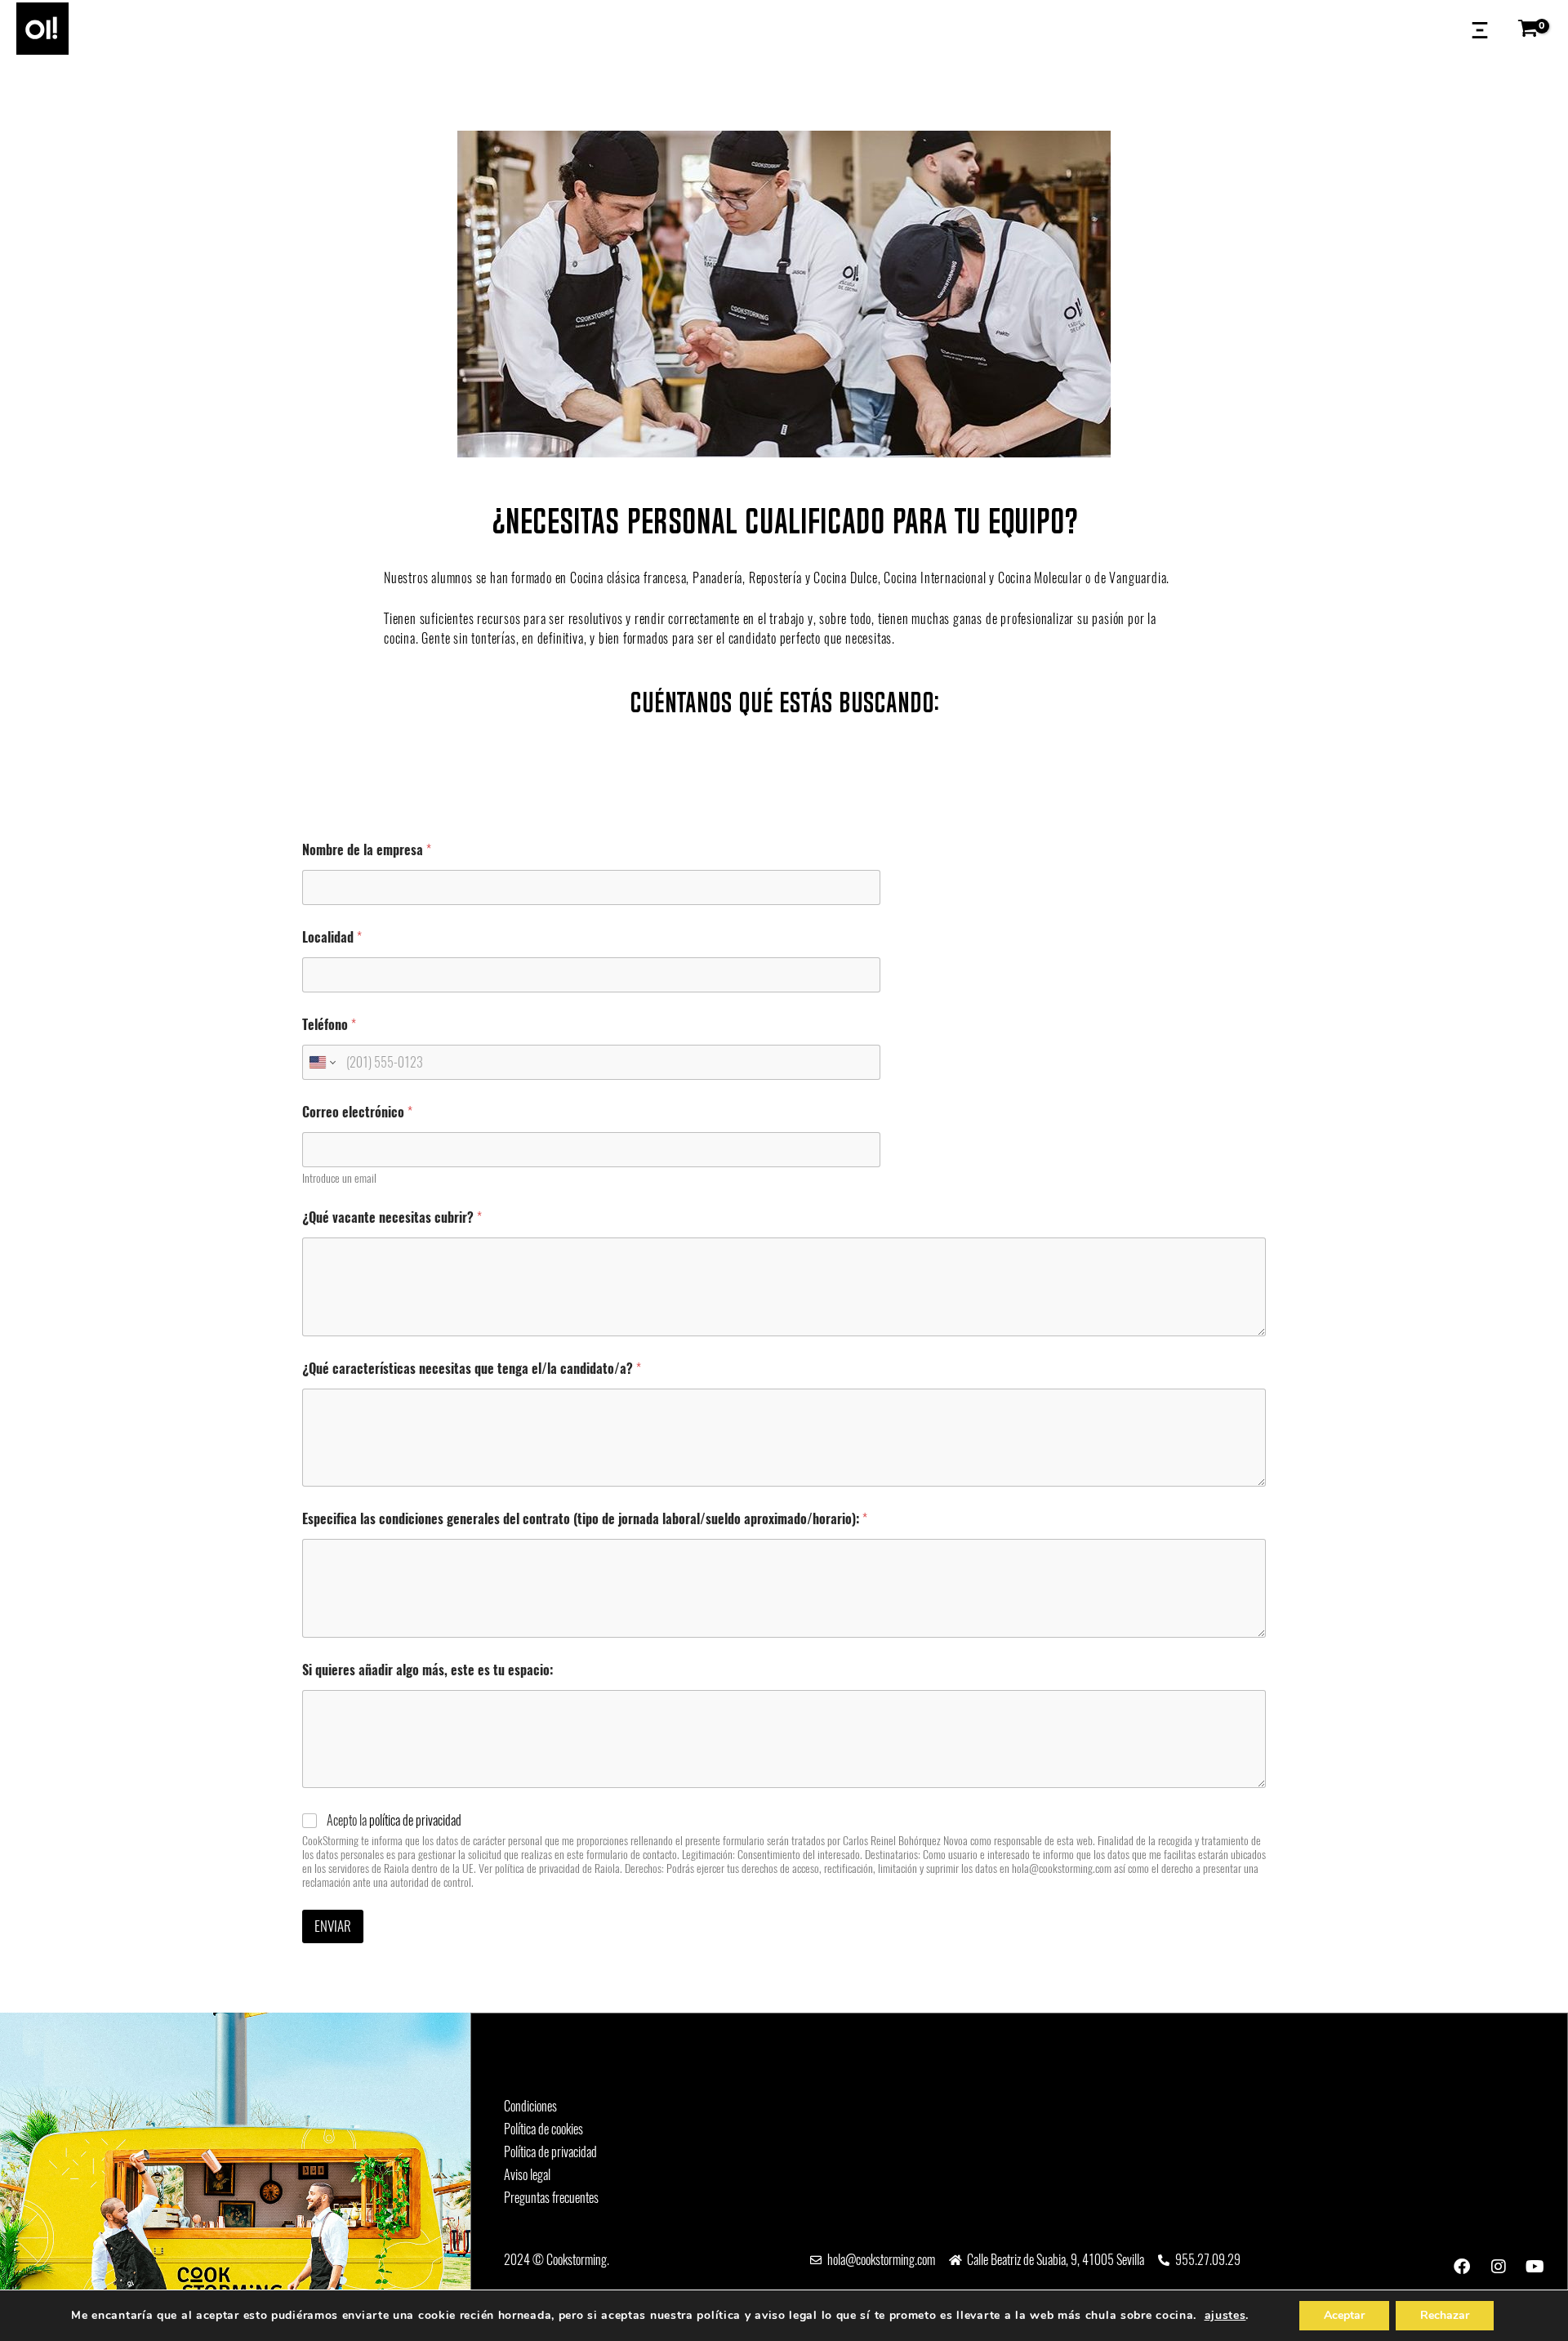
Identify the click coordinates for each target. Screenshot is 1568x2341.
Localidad (332, 937)
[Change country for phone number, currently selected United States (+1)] (321, 1062)
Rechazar (1445, 2315)
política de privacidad (415, 1820)
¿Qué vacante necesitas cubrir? (392, 1217)
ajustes (1225, 2316)
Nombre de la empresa (367, 850)
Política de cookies (543, 2129)
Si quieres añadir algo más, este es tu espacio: (428, 1670)
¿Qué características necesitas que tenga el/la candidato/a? (472, 1369)
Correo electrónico (357, 1112)
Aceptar (1344, 2315)
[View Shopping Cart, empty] (1532, 29)
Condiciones (530, 2106)
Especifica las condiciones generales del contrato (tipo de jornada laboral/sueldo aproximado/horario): (585, 1519)
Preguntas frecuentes (551, 2198)
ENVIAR (333, 1926)
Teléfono (329, 1025)
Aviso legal (527, 2175)
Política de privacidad (550, 2152)
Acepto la (394, 1821)
